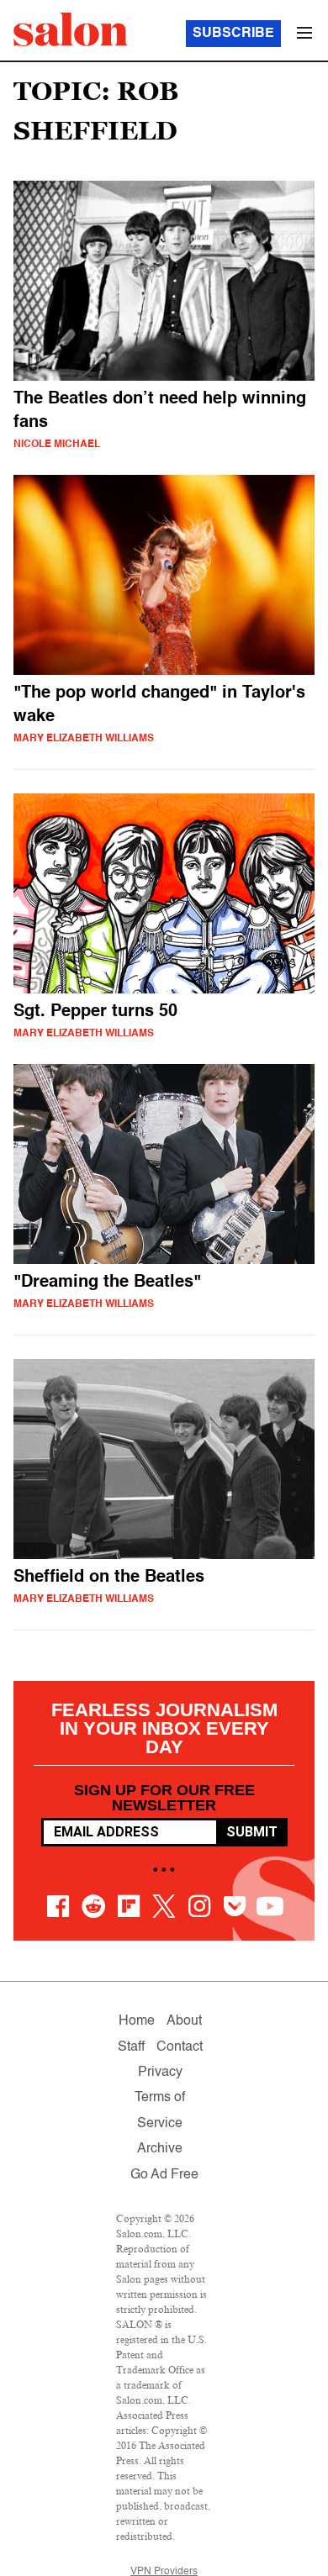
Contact (180, 2047)
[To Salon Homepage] (71, 29)
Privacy (160, 2073)
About (184, 2021)
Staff (131, 2047)
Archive (160, 2149)
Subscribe (233, 34)
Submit (252, 1832)
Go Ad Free (164, 2175)
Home (137, 2021)
